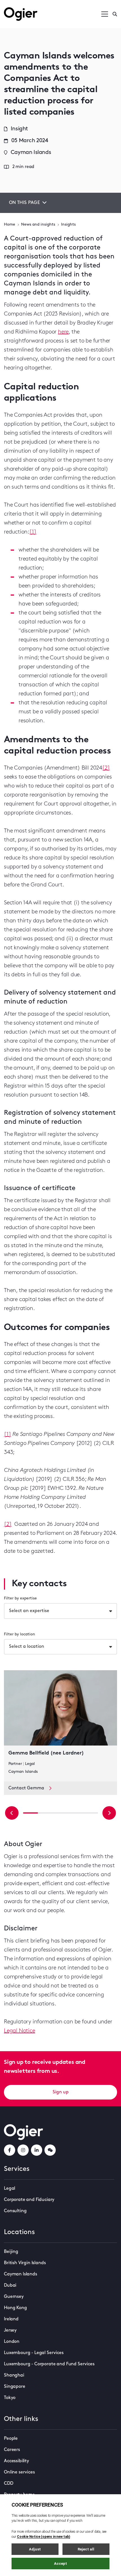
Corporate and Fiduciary (29, 2200)
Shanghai (14, 2375)
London (12, 2342)
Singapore (15, 2387)
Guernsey (14, 2297)
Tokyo (10, 2398)
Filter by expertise (20, 1598)
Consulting (15, 2211)
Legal (10, 2189)
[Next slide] (109, 1813)
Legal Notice (20, 2031)
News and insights (38, 225)
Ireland (11, 2319)
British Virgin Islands (25, 2263)
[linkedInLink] (37, 2150)
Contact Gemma (26, 1788)
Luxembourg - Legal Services (34, 2353)
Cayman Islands (21, 2274)
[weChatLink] (50, 2150)
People (11, 2439)
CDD (9, 2484)
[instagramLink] (23, 2150)
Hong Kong (15, 2308)
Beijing (11, 2252)
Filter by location (20, 1634)
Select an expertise (29, 1611)
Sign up (61, 2092)
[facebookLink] (10, 2150)
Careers (12, 2450)
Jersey (10, 2330)
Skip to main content (32, 6)
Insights (68, 225)
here (63, 332)
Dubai (10, 2286)
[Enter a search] (115, 14)
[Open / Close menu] (105, 14)
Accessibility (16, 2461)
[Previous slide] (12, 1813)
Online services (19, 2472)
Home (10, 225)
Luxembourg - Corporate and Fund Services (49, 2364)
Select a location (27, 1647)
